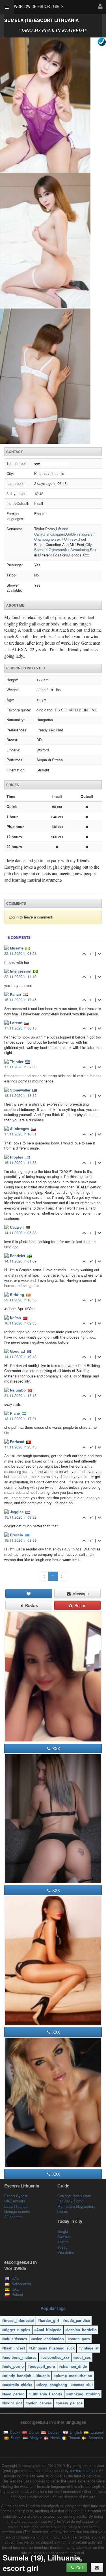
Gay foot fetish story (74, 2196)
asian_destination (48, 2339)
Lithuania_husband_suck (53, 2348)
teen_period (14, 2394)
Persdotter (66, 2252)
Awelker (64, 2237)
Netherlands (21, 2284)
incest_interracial (19, 2320)
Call (79, 2568)
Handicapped (54, 534)
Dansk (33, 2432)
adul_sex (83, 2357)
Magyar (35, 2438)
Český (15, 2432)
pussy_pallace (70, 2403)
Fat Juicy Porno (70, 2201)
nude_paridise (77, 2320)
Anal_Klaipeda (49, 2330)
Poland (17, 2294)
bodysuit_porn (42, 2366)
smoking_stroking (84, 2394)
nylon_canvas (40, 2403)
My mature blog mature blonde (76, 2209)
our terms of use (83, 2470)
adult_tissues (16, 2339)
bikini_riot (13, 2403)
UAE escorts (15, 2201)
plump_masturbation (74, 2376)
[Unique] (53, 241)
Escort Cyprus (16, 2196)
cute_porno (14, 2366)
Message (80, 1594)
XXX (56, 1749)
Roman (74, 2438)
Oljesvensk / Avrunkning (69, 550)
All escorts (13, 2217)
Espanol (97, 2432)
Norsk (55, 2438)
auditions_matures (20, 2357)
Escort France (16, 2206)
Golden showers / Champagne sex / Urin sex (64, 537)
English (75, 2432)
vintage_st (89, 2348)
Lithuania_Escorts (46, 2394)
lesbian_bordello (82, 2330)
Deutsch (54, 2432)
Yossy (62, 2247)
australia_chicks (18, 2385)
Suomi (15, 2438)
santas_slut (83, 2385)
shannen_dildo (74, 2366)
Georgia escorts (17, 2211)
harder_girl (49, 2320)
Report (80, 1605)
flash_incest (14, 2348)
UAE (15, 2278)
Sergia (63, 2231)
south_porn (80, 2339)
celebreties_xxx (56, 2357)
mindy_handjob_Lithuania (27, 2376)
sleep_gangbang (53, 2385)
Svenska (95, 2438)
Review (31, 1605)
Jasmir (63, 2242)
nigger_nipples (17, 2330)
